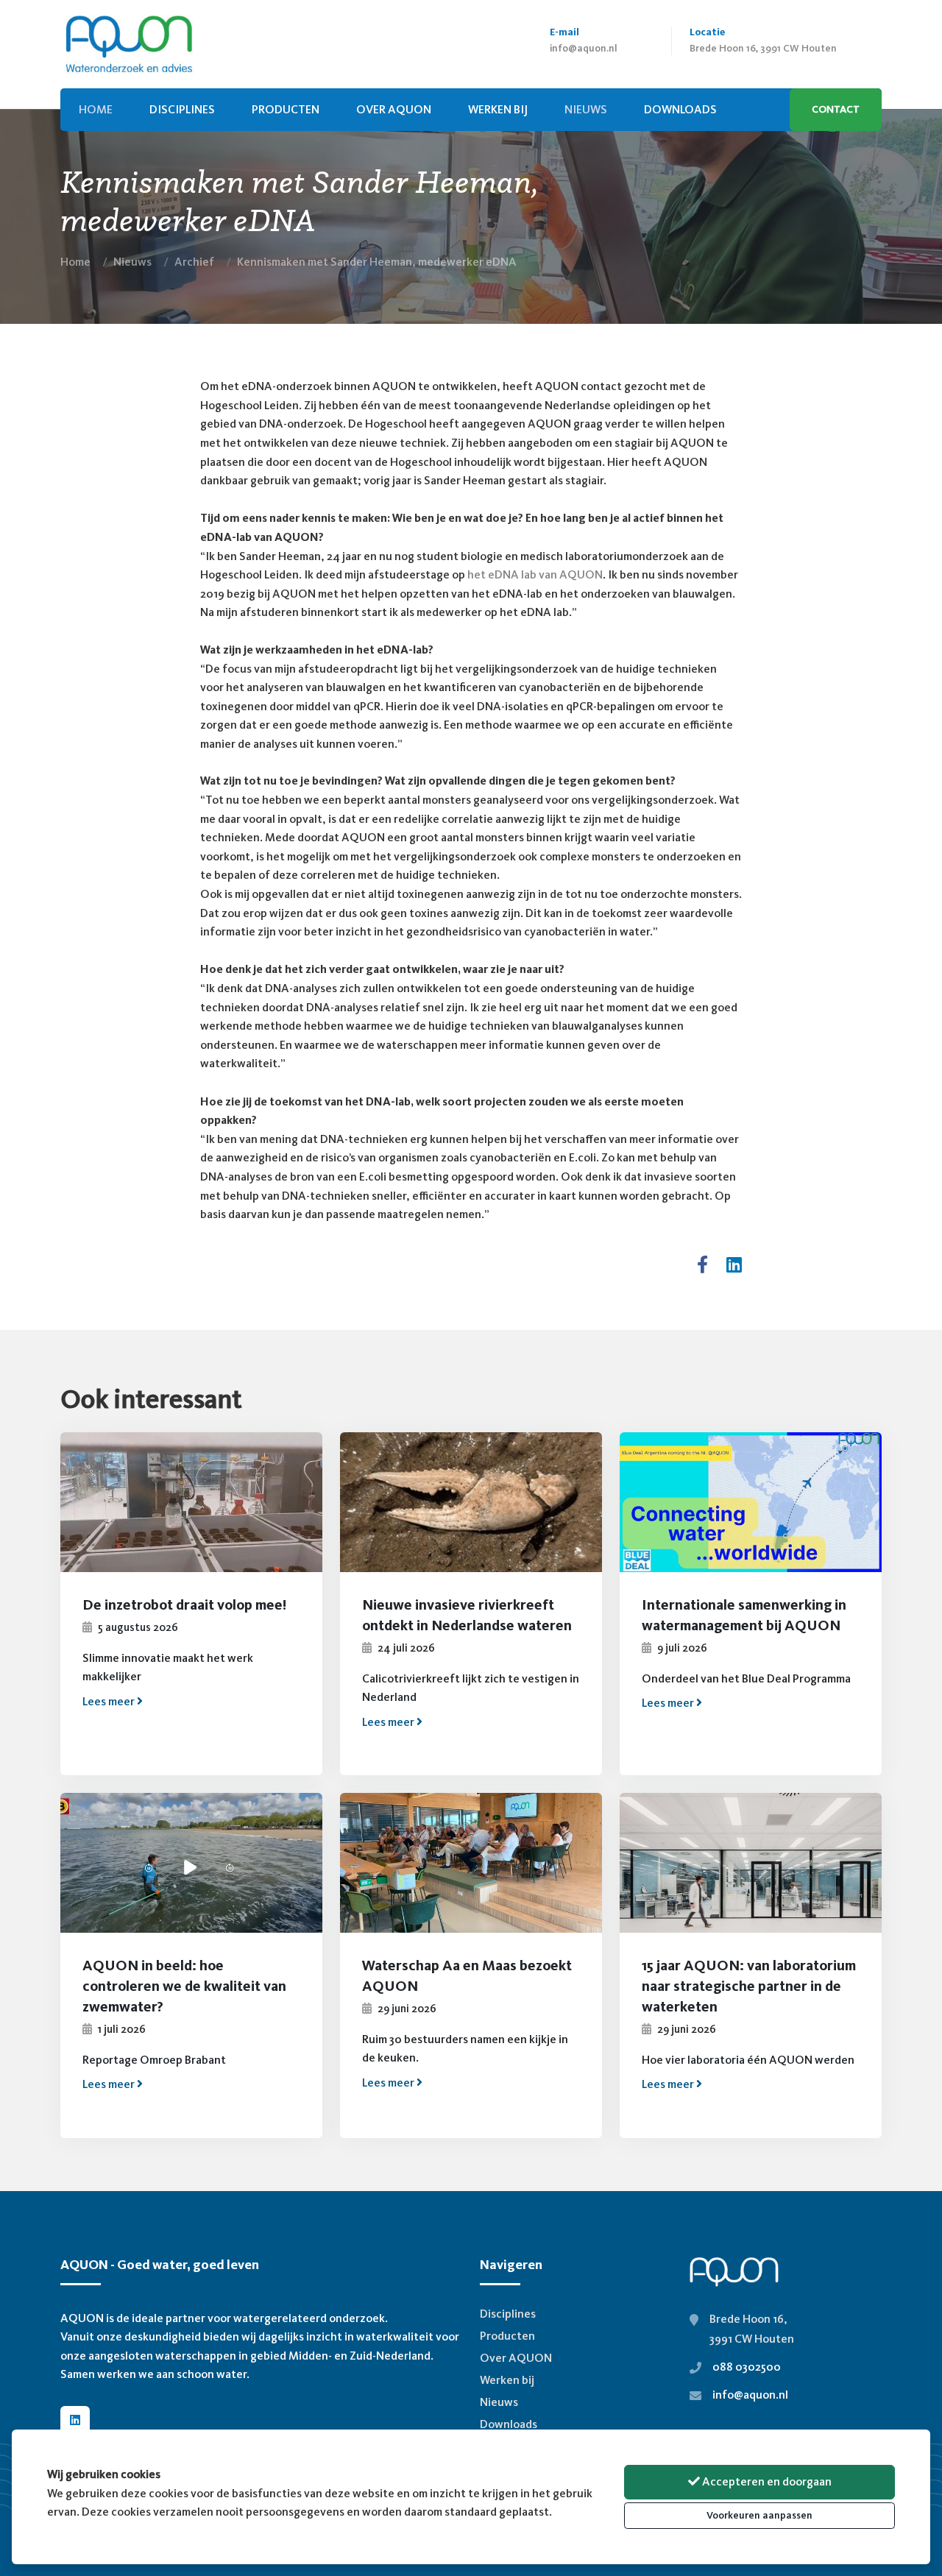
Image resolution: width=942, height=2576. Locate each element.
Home (75, 262)
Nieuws (132, 262)
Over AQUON (394, 109)
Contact (836, 109)
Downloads (509, 2424)
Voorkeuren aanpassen (759, 2515)
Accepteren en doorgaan (766, 2481)
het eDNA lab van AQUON (535, 574)
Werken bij (498, 109)
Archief (194, 262)
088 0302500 (747, 2367)
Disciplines (182, 109)
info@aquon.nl (584, 48)
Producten (286, 109)
